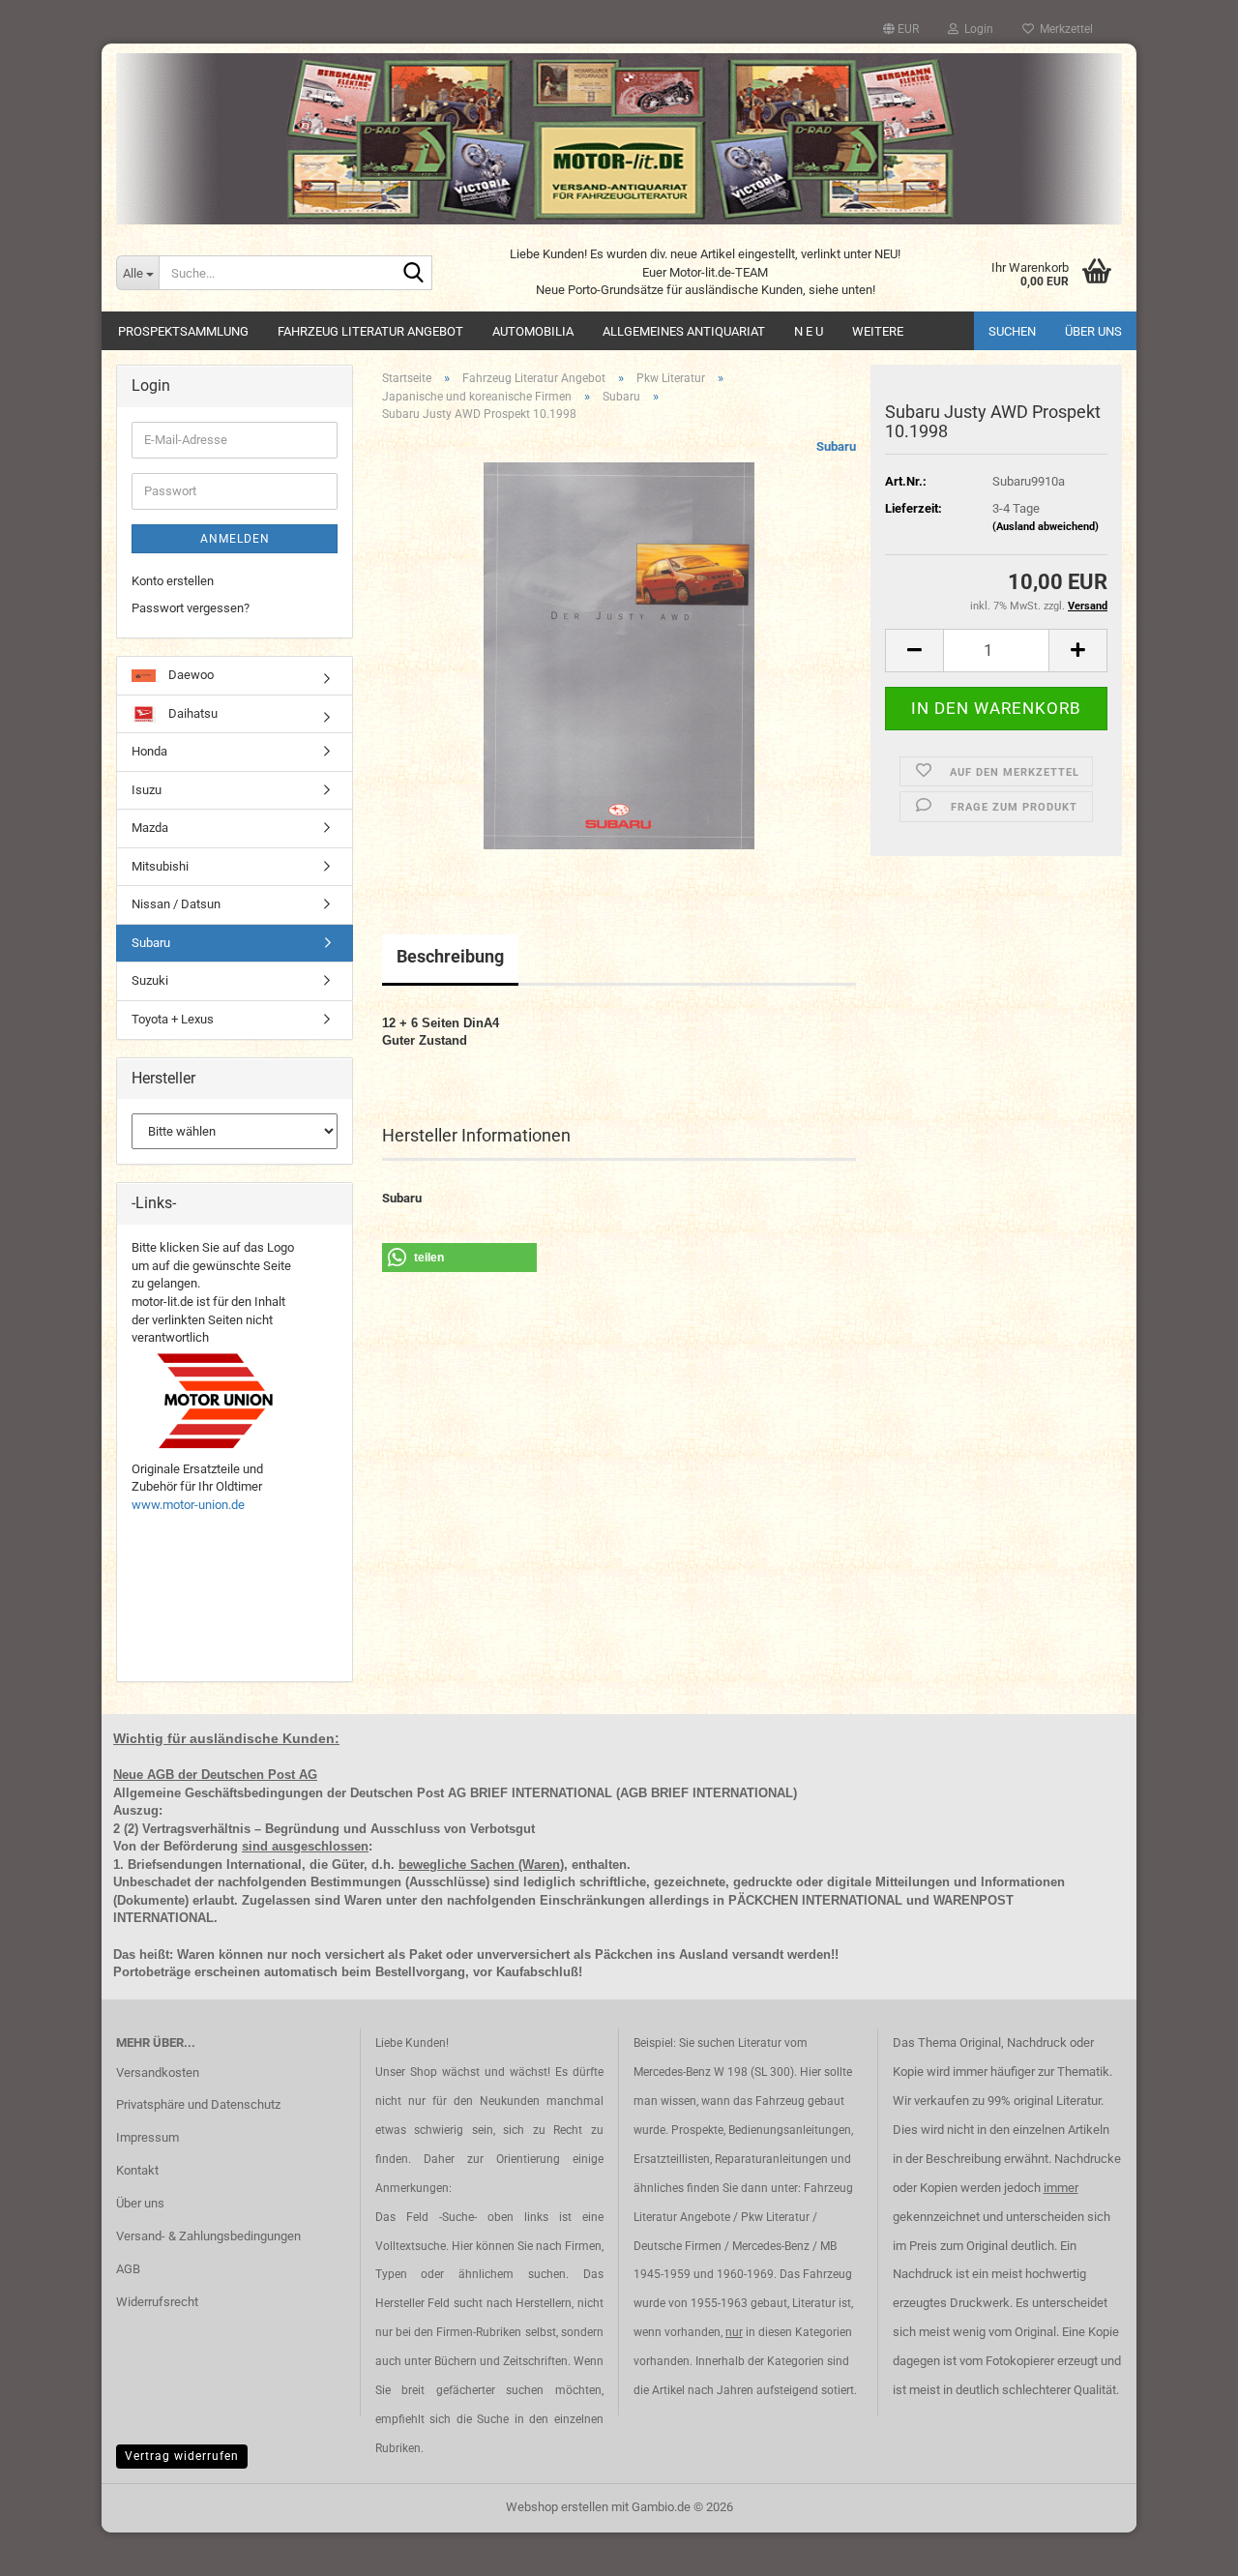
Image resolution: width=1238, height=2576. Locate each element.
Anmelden (235, 539)
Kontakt (137, 2170)
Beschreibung (450, 956)
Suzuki (150, 980)
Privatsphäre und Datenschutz (198, 2104)
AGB (128, 2269)
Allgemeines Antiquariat (684, 331)
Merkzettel (1063, 29)
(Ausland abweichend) (1046, 527)
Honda (149, 751)
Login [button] (976, 29)
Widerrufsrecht (157, 2302)
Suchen (1012, 331)
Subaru (836, 446)
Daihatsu (192, 713)
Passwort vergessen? (191, 608)
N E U (809, 331)
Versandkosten (158, 2073)
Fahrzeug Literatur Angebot (370, 331)
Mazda (150, 828)
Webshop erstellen (557, 2507)
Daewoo (190, 675)
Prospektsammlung (183, 331)
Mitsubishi (160, 866)
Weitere (878, 331)
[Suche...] (414, 274)
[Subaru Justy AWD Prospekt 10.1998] (619, 654)
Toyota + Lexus (173, 1019)
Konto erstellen (173, 581)
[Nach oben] (1185, 2547)
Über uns (1093, 331)
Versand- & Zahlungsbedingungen (208, 2236)
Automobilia (533, 331)
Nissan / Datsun (176, 904)
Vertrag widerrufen (182, 2456)
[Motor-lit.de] (619, 139)
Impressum (147, 2137)
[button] (901, 29)
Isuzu (147, 790)
